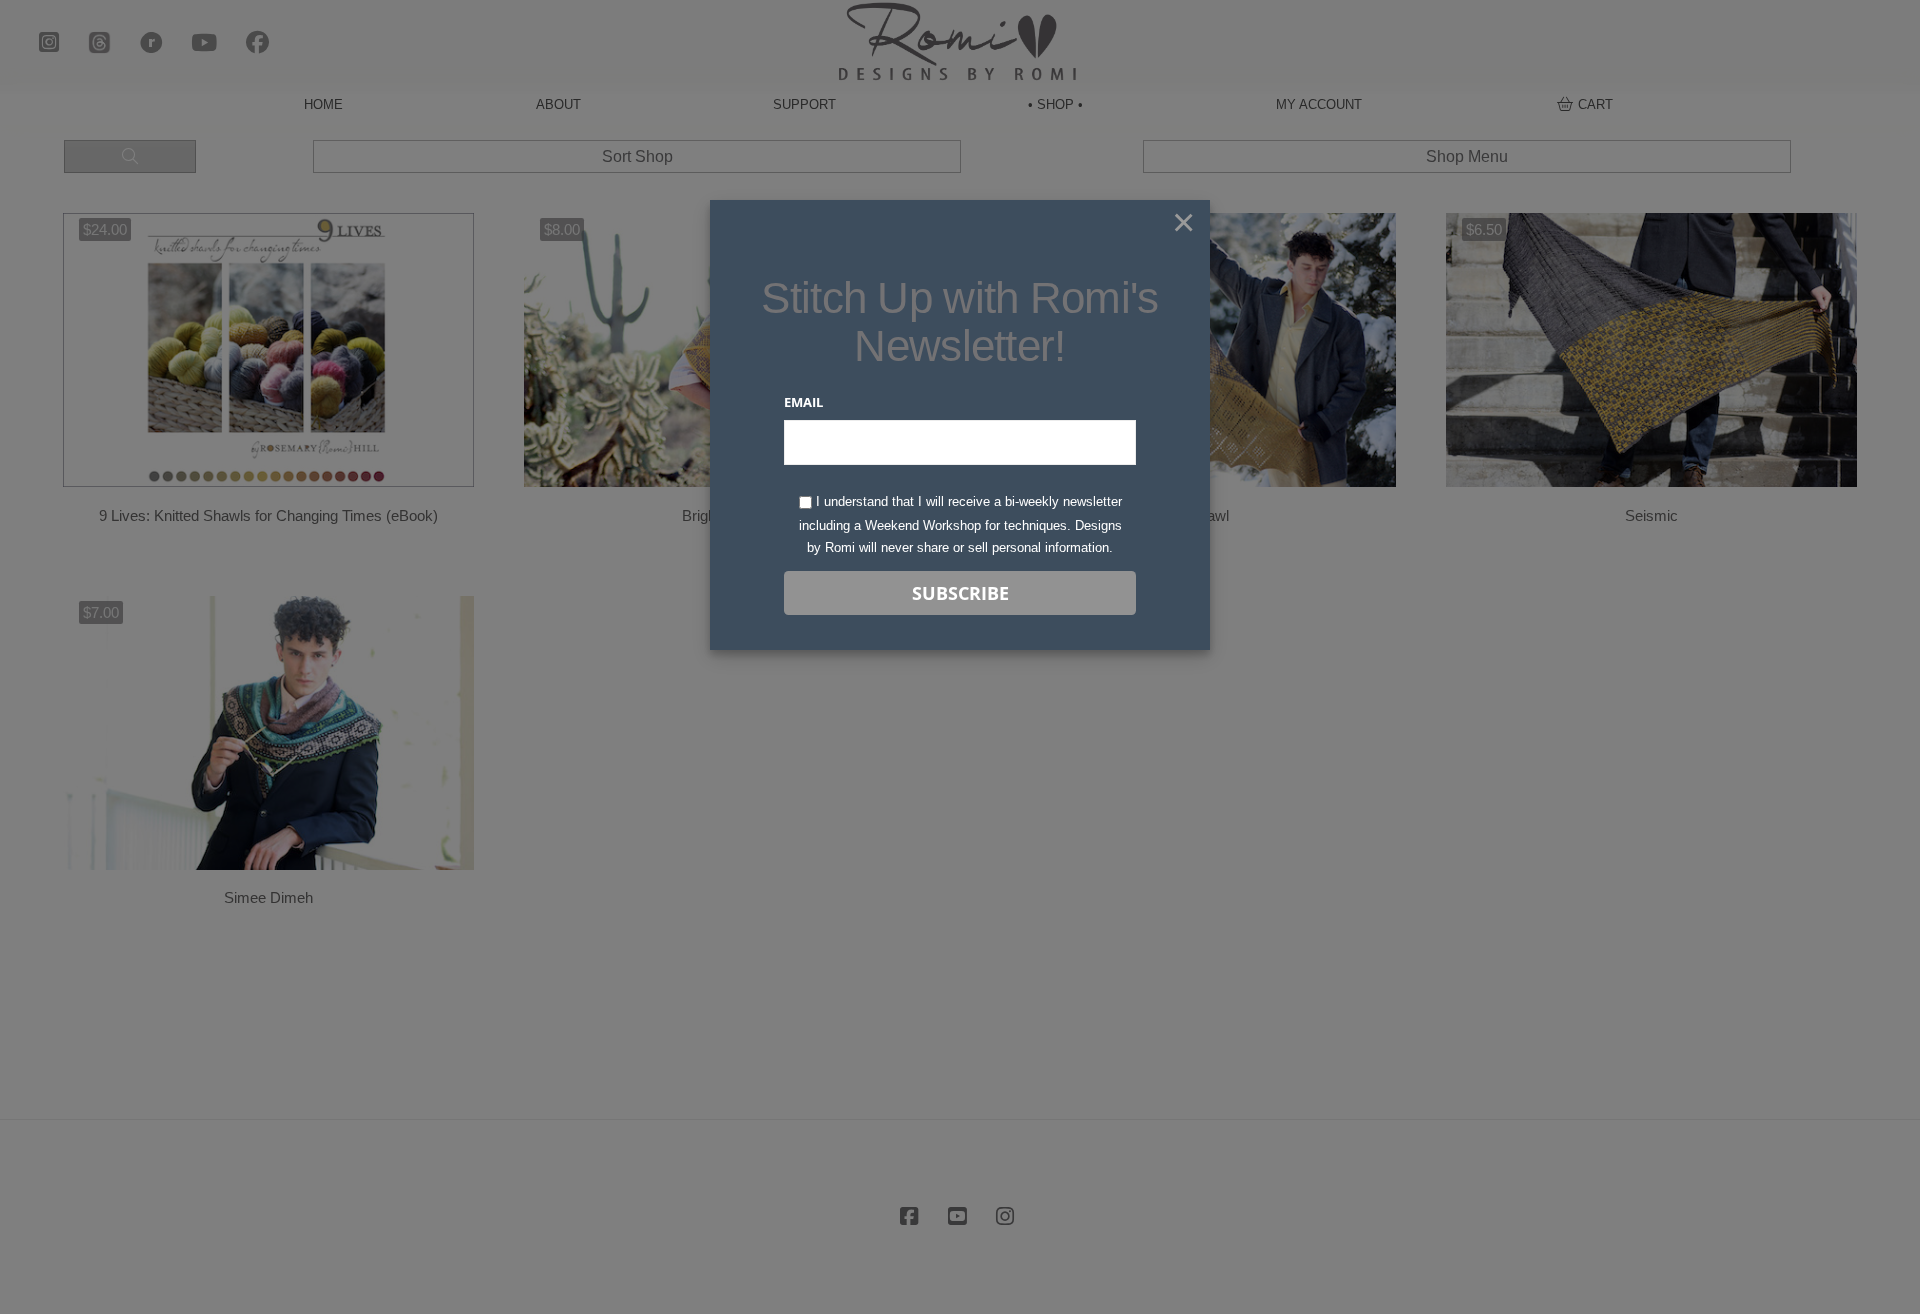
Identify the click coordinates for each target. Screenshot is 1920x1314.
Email (803, 402)
